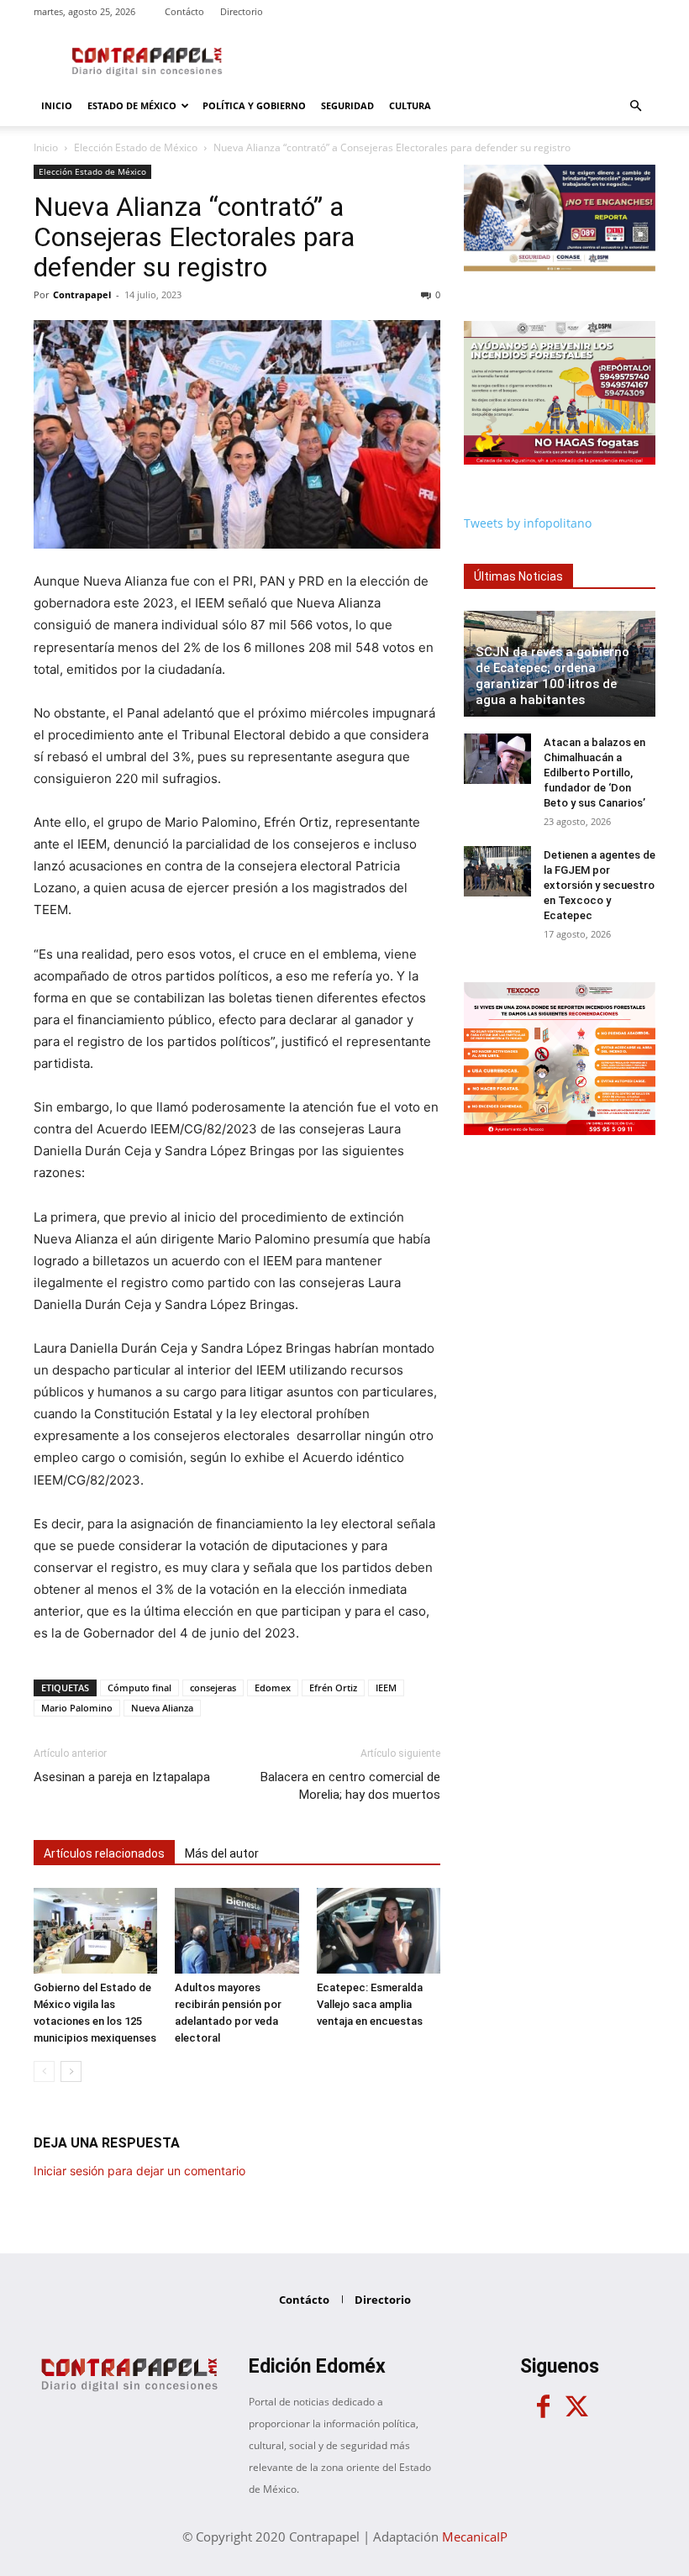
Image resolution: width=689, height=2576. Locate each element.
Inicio (57, 105)
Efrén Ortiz (333, 1688)
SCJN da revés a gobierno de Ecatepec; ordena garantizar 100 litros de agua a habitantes (552, 676)
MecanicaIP (475, 2537)
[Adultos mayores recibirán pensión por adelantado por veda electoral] (237, 1930)
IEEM (386, 1688)
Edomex (273, 1688)
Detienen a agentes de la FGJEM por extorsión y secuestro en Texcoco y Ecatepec (600, 885)
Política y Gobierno (254, 105)
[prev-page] (44, 2071)
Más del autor (222, 1853)
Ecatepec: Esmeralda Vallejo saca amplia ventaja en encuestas (370, 2004)
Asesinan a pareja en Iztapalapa (122, 1777)
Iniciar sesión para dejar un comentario (139, 2171)
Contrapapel (82, 294)
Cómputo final (139, 1688)
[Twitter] (576, 2407)
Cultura (410, 105)
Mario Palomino (77, 1708)
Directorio (242, 11)
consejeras (213, 1688)
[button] (635, 106)
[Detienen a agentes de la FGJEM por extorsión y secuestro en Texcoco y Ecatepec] (497, 871)
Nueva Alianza (162, 1708)
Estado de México (132, 105)
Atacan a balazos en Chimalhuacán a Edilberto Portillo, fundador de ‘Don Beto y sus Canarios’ (594, 773)
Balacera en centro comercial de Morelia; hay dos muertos (350, 1786)
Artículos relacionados (104, 1853)
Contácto (184, 11)
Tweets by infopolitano (528, 523)
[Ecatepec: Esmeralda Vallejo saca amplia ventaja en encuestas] (379, 1930)
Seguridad (347, 105)
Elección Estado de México (136, 147)
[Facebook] (543, 2407)
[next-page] (71, 2071)
